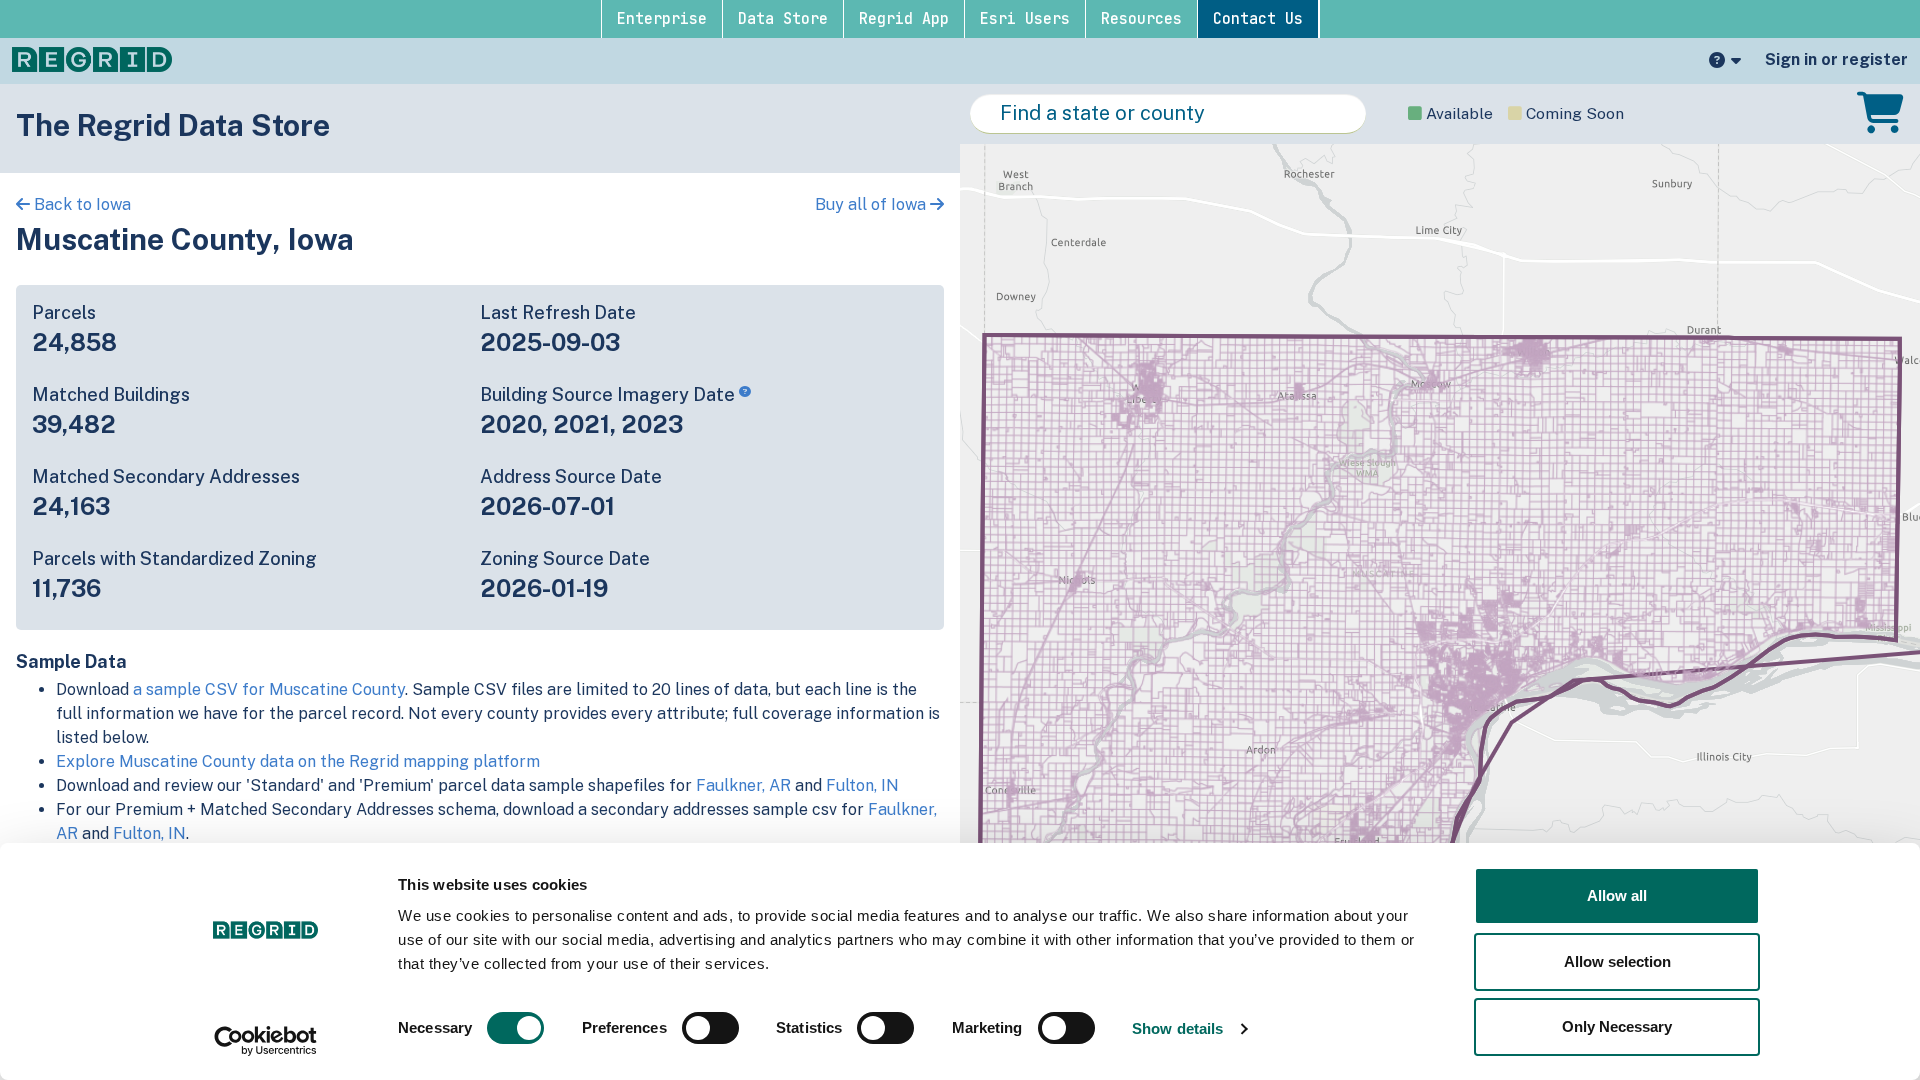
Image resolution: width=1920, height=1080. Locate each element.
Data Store (783, 19)
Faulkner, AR (743, 785)
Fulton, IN (862, 785)
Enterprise (662, 19)
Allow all (1617, 895)
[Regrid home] (92, 58)
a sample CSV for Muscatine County (269, 689)
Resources (1141, 19)
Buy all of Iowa (872, 204)
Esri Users (1025, 19)
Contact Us (1258, 19)
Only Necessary (1617, 1026)
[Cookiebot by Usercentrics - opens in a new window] (265, 1041)
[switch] (710, 1028)
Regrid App (904, 19)
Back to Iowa (80, 204)
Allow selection (1617, 961)
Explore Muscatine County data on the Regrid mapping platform (298, 761)
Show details (1177, 1028)
